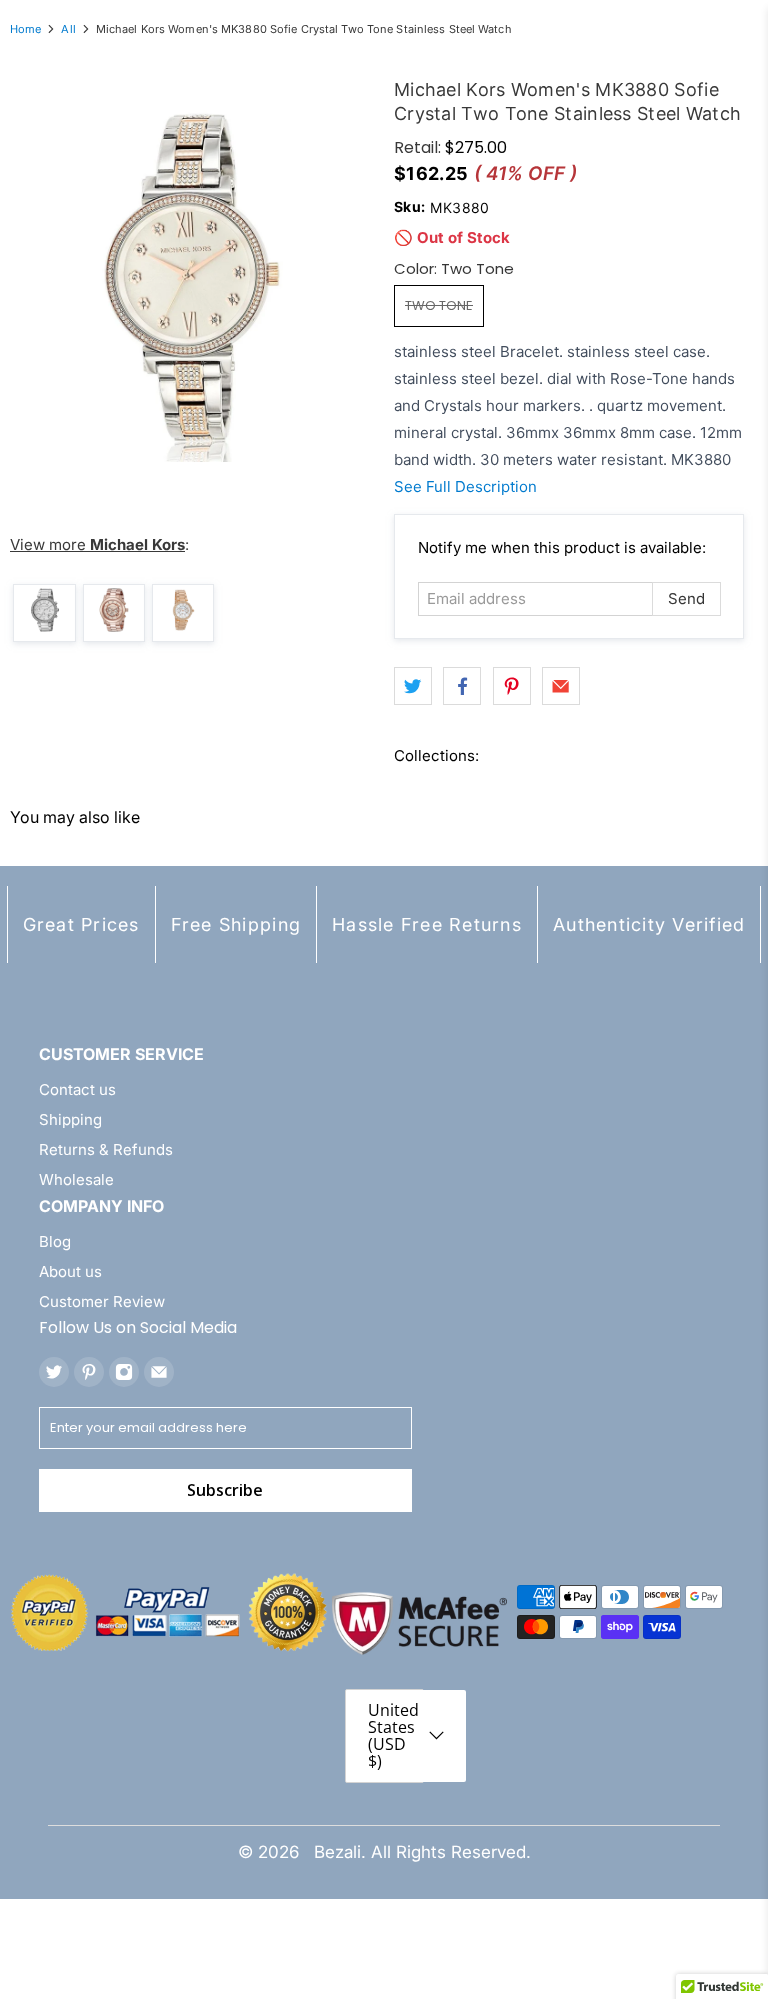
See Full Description (465, 486)
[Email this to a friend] (561, 686)
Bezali (337, 1852)
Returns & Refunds (106, 1149)
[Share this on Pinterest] (512, 686)
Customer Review (102, 1301)
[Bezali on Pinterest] (89, 1372)
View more (97, 544)
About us (70, 1271)
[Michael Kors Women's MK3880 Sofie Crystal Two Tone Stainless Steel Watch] (192, 280)
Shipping (70, 1119)
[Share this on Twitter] (413, 686)
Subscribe (225, 1490)
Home (25, 29)
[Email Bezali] (159, 1372)
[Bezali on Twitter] (54, 1372)
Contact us (77, 1089)
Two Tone (439, 305)
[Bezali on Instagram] (124, 1372)
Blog (55, 1241)
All (68, 29)
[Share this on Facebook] (462, 686)
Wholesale (76, 1179)
